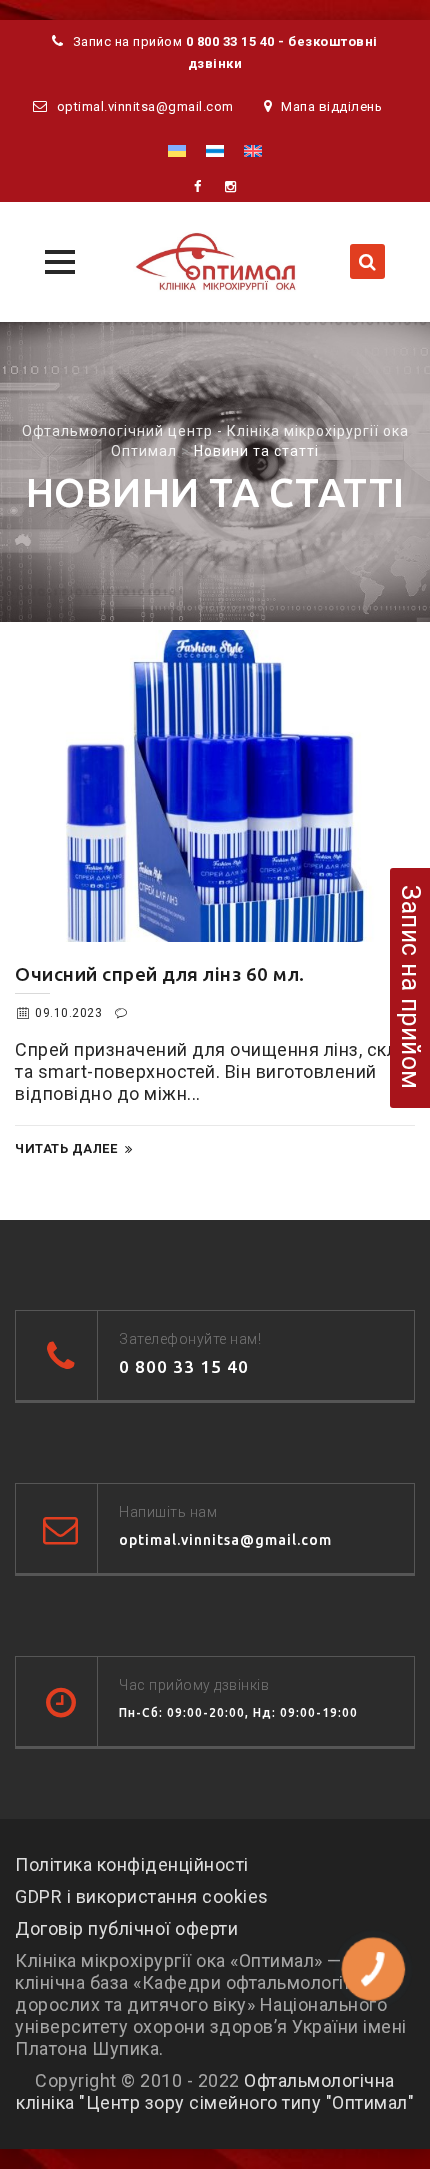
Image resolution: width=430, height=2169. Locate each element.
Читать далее (66, 1148)
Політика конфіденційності (132, 1864)
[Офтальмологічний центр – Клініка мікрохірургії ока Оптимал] (215, 262)
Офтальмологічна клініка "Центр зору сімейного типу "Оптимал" (215, 2091)
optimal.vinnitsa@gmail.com (145, 106)
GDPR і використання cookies (142, 1896)
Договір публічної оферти (126, 1928)
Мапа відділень (331, 106)
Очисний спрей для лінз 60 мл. (160, 974)
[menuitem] (177, 150)
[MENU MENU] (57, 259)
